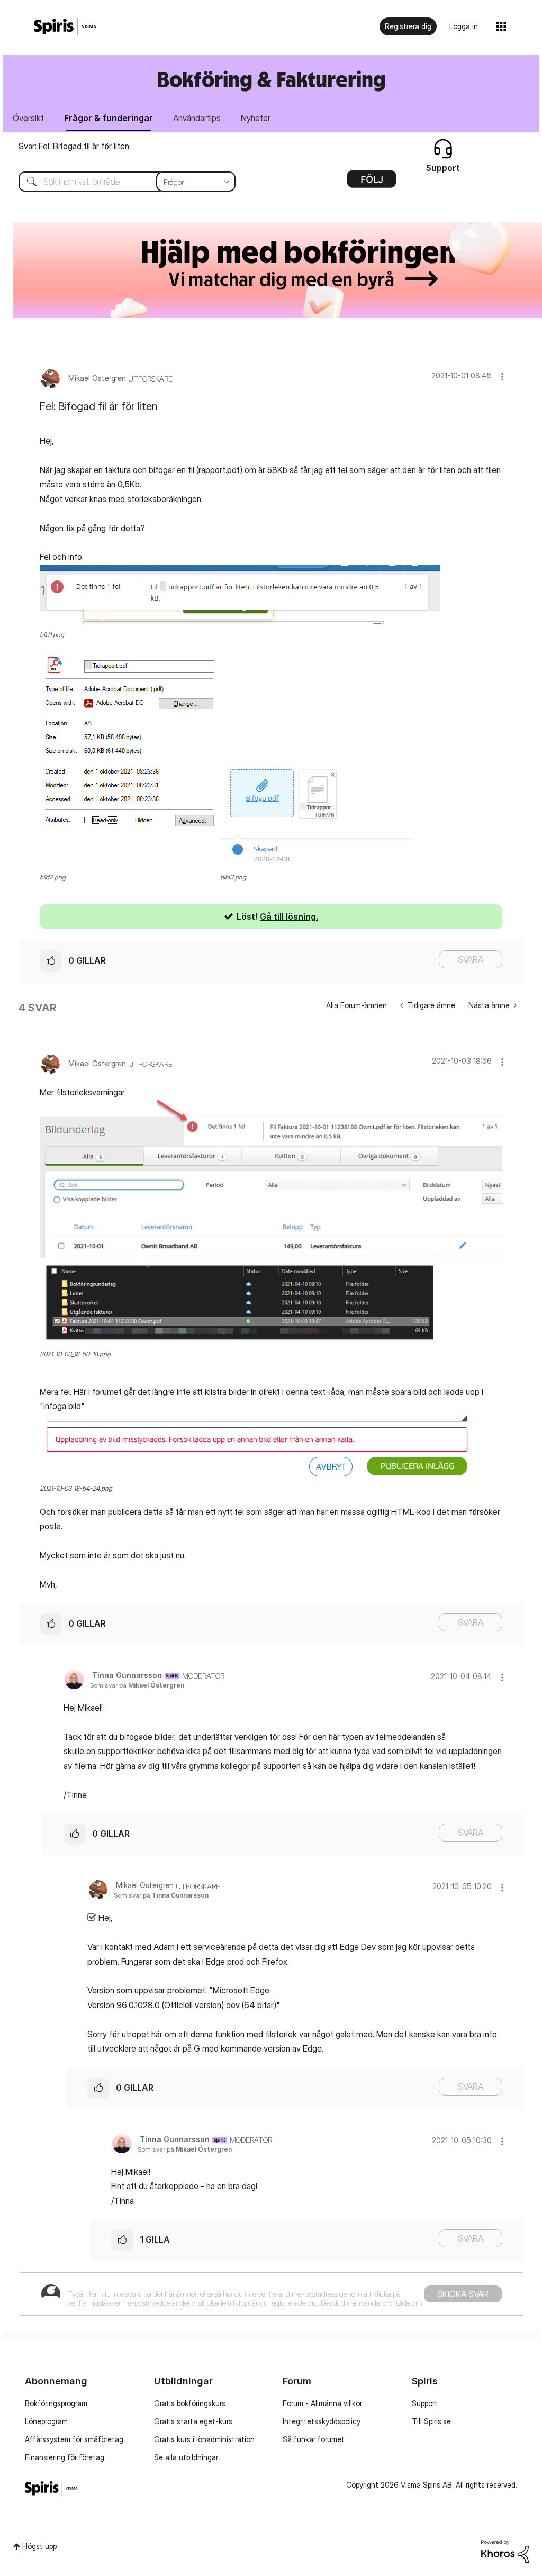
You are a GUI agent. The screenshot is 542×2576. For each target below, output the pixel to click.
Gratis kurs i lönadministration (204, 2439)
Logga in (464, 26)
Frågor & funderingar (109, 118)
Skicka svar (463, 2294)
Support (425, 2403)
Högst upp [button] (39, 2546)
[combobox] (119, 182)
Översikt (28, 118)
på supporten (276, 1766)
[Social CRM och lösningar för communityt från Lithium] (505, 2550)
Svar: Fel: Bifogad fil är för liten (74, 146)
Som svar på (137, 1685)
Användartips (197, 118)
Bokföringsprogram (56, 2403)
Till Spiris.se (431, 2421)
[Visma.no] (65, 27)
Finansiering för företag (65, 2457)
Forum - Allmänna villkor (322, 2403)
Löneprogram (46, 2421)
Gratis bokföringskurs (190, 2403)
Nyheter (256, 118)
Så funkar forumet (314, 2439)
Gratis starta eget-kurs (193, 2421)
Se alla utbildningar (186, 2457)
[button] (502, 377)
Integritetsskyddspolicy (322, 2421)
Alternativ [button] (372, 183)
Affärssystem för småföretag (74, 2439)
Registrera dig (408, 26)
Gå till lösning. (289, 917)
